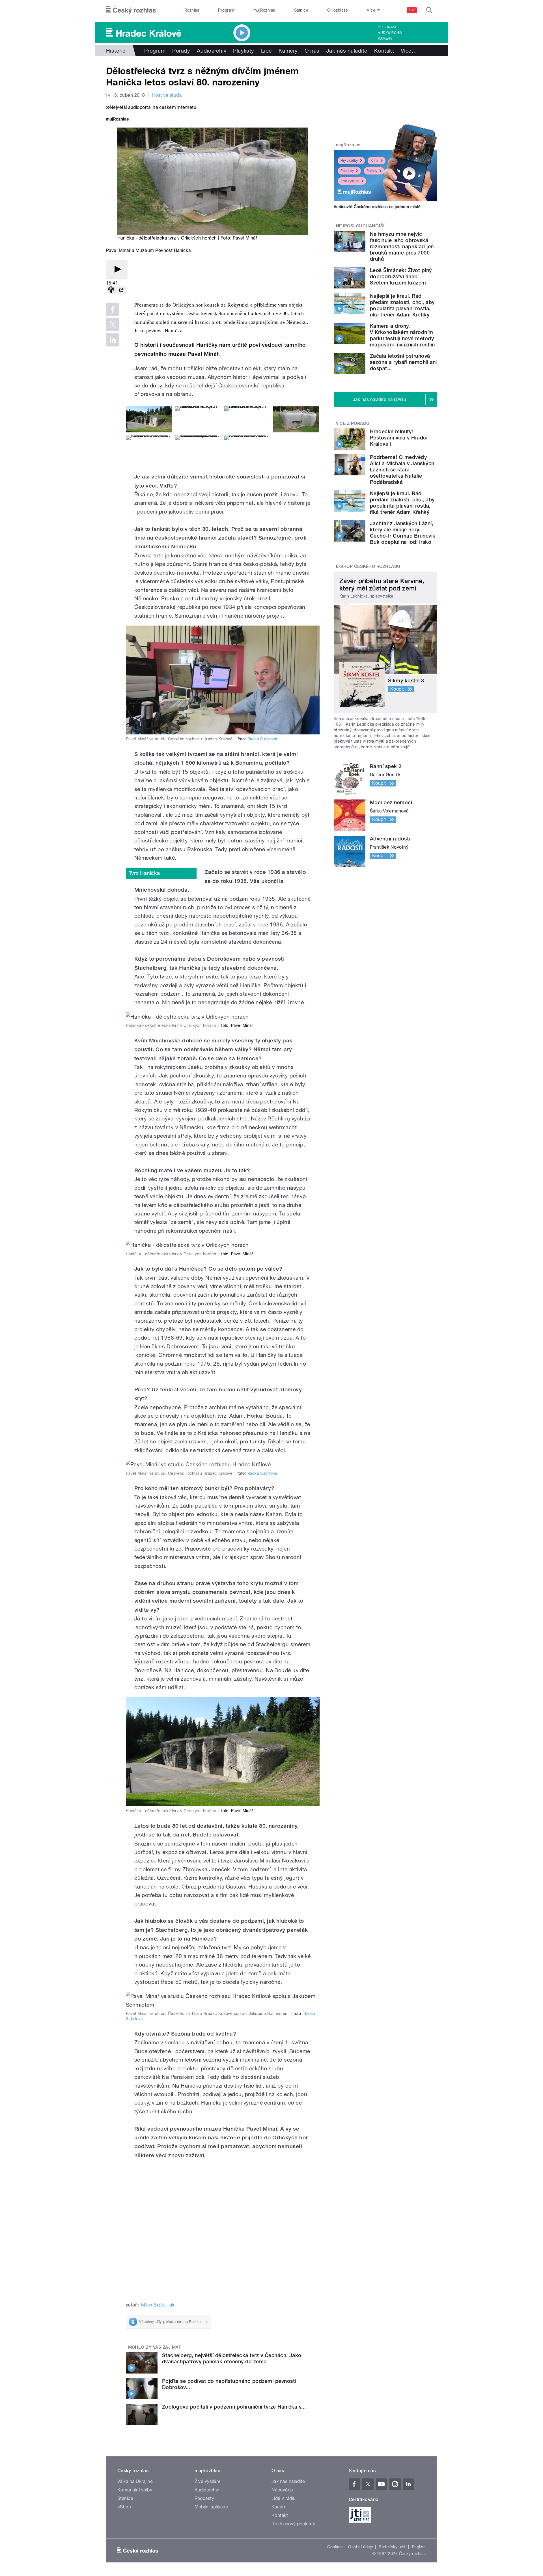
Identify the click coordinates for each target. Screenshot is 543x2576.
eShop (124, 2507)
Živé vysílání (350, 181)
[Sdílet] (121, 290)
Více (409, 51)
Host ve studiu (167, 95)
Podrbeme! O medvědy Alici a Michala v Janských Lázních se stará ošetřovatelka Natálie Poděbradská (402, 470)
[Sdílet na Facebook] (113, 309)
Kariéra (279, 2507)
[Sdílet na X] (113, 325)
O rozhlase (338, 10)
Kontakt (384, 51)
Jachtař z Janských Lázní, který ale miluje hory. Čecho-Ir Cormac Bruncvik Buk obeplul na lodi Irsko (403, 533)
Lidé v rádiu (284, 2498)
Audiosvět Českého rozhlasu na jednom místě (377, 207)
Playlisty (244, 51)
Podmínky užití (393, 2547)
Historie (116, 51)
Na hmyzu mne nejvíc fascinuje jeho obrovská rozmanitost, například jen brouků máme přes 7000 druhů (402, 246)
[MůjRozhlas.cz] (117, 120)
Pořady (181, 51)
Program (226, 10)
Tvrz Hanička (144, 873)
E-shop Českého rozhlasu (368, 566)
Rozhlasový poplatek (293, 2524)
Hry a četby (349, 161)
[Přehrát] (117, 270)
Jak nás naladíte (347, 51)
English (419, 2547)
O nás (312, 51)
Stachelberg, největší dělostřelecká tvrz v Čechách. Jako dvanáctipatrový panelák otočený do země (232, 2358)
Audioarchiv (390, 33)
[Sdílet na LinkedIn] (113, 340)
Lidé (266, 51)
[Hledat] (429, 10)
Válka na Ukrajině (135, 2481)
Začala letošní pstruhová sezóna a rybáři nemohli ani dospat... (403, 362)
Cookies (335, 2547)
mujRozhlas (264, 10)
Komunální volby (135, 2490)
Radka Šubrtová (262, 739)
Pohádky (347, 171)
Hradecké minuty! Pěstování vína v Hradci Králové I (399, 438)
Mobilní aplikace (211, 2507)
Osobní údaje (361, 2547)
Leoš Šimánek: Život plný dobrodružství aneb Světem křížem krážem (401, 276)
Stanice (301, 10)
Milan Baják (153, 2305)
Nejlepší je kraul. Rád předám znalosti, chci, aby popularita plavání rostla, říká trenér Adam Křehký (402, 305)
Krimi (374, 161)
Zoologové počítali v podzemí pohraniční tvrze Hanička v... (234, 2407)
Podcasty (204, 2498)
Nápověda (282, 2490)
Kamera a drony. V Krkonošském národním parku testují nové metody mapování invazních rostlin (402, 335)
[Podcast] (111, 290)
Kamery (385, 38)
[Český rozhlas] (131, 10)
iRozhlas (191, 10)
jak (171, 2305)
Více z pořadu (353, 423)
